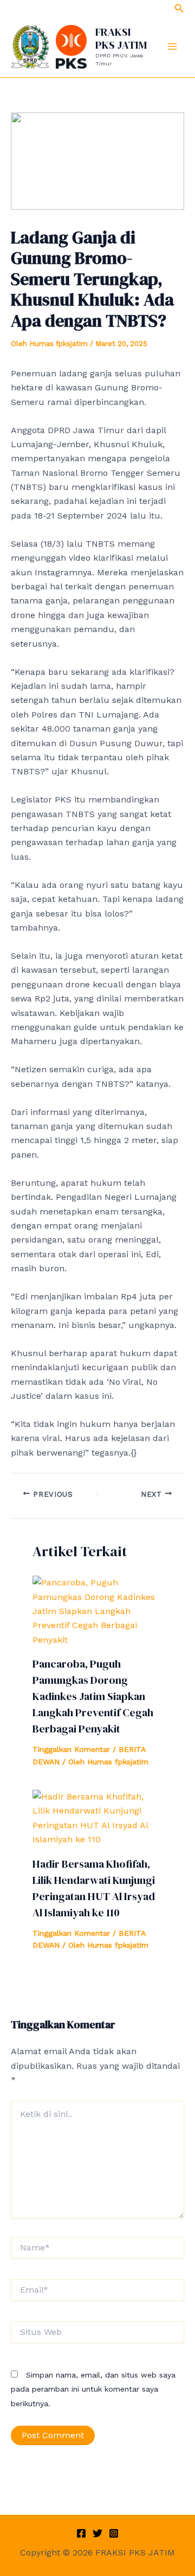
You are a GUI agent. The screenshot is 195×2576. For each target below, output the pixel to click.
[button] (179, 8)
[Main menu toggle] (172, 47)
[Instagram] (114, 2533)
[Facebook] (81, 2533)
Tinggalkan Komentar (71, 1749)
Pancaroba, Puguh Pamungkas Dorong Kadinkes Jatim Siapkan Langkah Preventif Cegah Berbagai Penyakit (93, 1696)
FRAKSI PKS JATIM (121, 38)
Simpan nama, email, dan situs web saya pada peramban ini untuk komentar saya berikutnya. (93, 2389)
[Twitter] (97, 2533)
